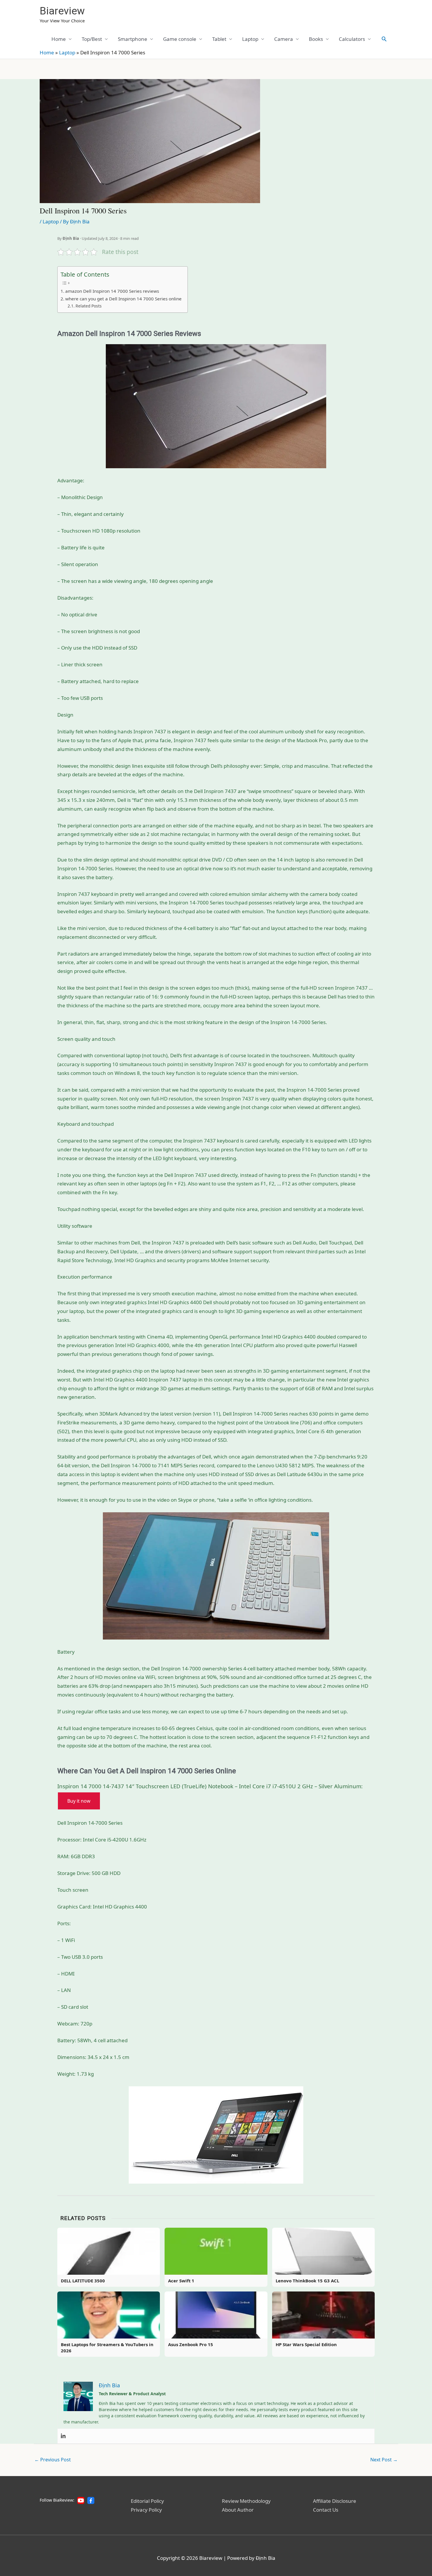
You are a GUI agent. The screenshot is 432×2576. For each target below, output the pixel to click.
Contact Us (326, 2510)
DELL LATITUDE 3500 (83, 2281)
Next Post (384, 2460)
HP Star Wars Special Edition (306, 2344)
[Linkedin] (63, 2436)
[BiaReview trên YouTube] (81, 2500)
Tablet (219, 39)
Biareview (62, 11)
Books (316, 39)
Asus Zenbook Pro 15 (191, 2344)
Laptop (250, 39)
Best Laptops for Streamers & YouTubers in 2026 (107, 2347)
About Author (238, 2510)
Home (59, 39)
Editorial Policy (147, 2501)
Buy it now (79, 1801)
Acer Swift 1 (181, 2281)
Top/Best (92, 39)
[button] (384, 39)
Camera (284, 39)
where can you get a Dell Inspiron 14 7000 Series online (123, 299)
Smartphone (133, 39)
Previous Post (53, 2460)
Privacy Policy (146, 2510)
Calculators (352, 39)
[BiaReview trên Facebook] (91, 2500)
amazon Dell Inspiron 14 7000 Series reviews (112, 291)
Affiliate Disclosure (335, 2501)
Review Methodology (246, 2501)
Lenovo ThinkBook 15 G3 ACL (307, 2281)
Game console (180, 39)
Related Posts (89, 306)
